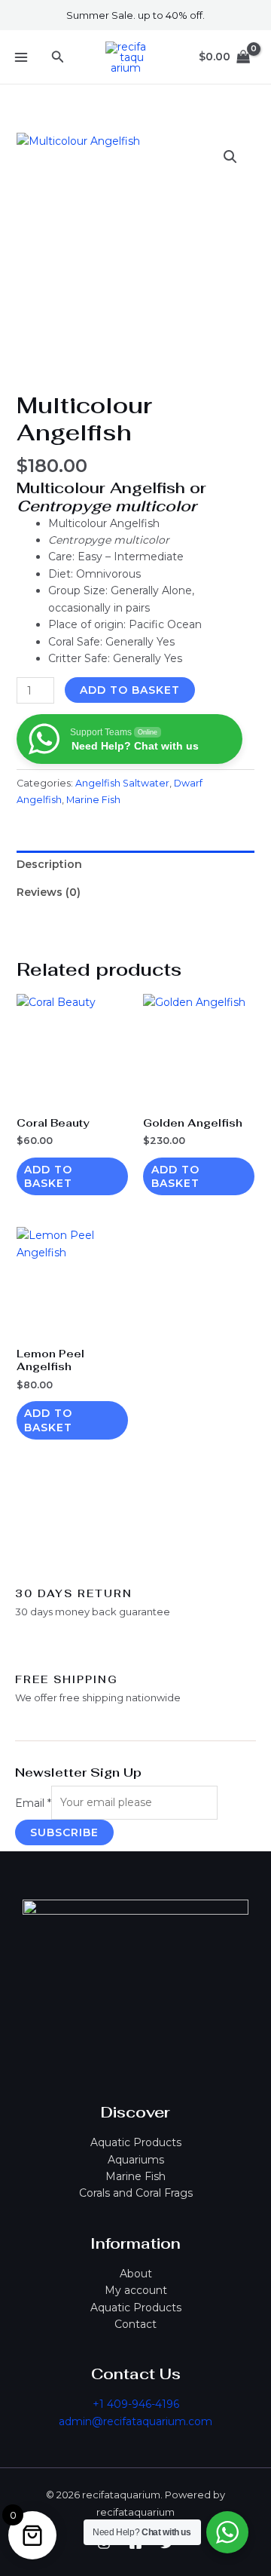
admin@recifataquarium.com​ (135, 2421)
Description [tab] (49, 864)
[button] (58, 57)
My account (136, 2290)
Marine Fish (135, 2176)
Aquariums (136, 2160)
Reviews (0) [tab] (49, 892)
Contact (135, 2324)
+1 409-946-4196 (136, 2404)
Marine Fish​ (93, 800)
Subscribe (64, 1832)
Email (33, 1802)
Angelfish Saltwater (122, 783)
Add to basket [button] (48, 1176)
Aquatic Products (136, 2142)
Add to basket (130, 690)
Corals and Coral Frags (136, 2193)
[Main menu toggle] (21, 57)
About (136, 2274)
